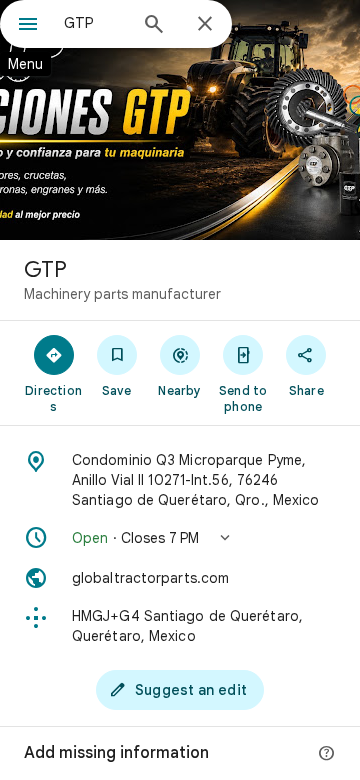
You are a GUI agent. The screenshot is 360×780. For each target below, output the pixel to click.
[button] (180, 538)
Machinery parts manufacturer (122, 294)
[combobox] (95, 23)
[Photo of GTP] (180, 120)
